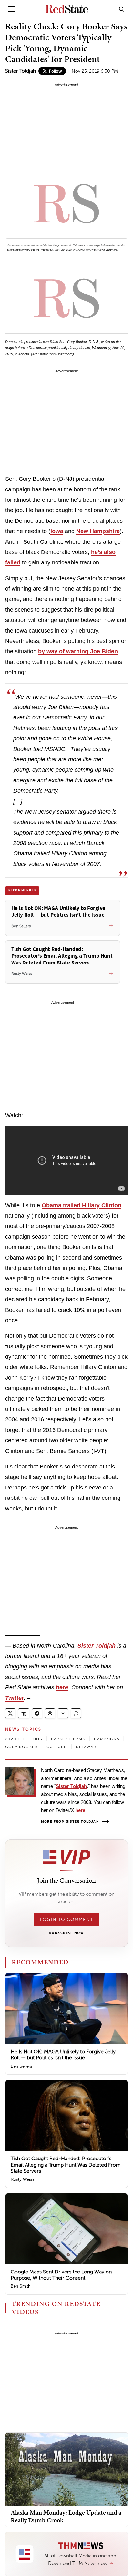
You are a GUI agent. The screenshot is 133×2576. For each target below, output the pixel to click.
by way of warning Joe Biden (78, 651)
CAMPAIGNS (107, 1739)
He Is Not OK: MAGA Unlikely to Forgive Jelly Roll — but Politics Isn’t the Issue (63, 2055)
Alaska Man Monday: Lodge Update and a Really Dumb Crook (66, 2516)
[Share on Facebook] (37, 1713)
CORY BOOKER (21, 1747)
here (62, 1687)
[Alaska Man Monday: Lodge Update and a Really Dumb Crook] (66, 2469)
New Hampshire (98, 531)
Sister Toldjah (20, 71)
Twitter (15, 1698)
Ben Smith (20, 2286)
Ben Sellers (21, 2066)
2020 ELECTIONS (24, 1739)
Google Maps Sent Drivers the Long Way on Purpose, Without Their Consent (61, 2275)
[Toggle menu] (12, 9)
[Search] (122, 9)
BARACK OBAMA (68, 1739)
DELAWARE (87, 1747)
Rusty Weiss (23, 2179)
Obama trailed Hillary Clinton (82, 1205)
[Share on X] (10, 1713)
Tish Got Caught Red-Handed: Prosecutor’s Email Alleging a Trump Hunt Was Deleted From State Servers (66, 2164)
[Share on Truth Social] (24, 1713)
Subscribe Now (66, 1933)
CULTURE (56, 1747)
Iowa (57, 531)
